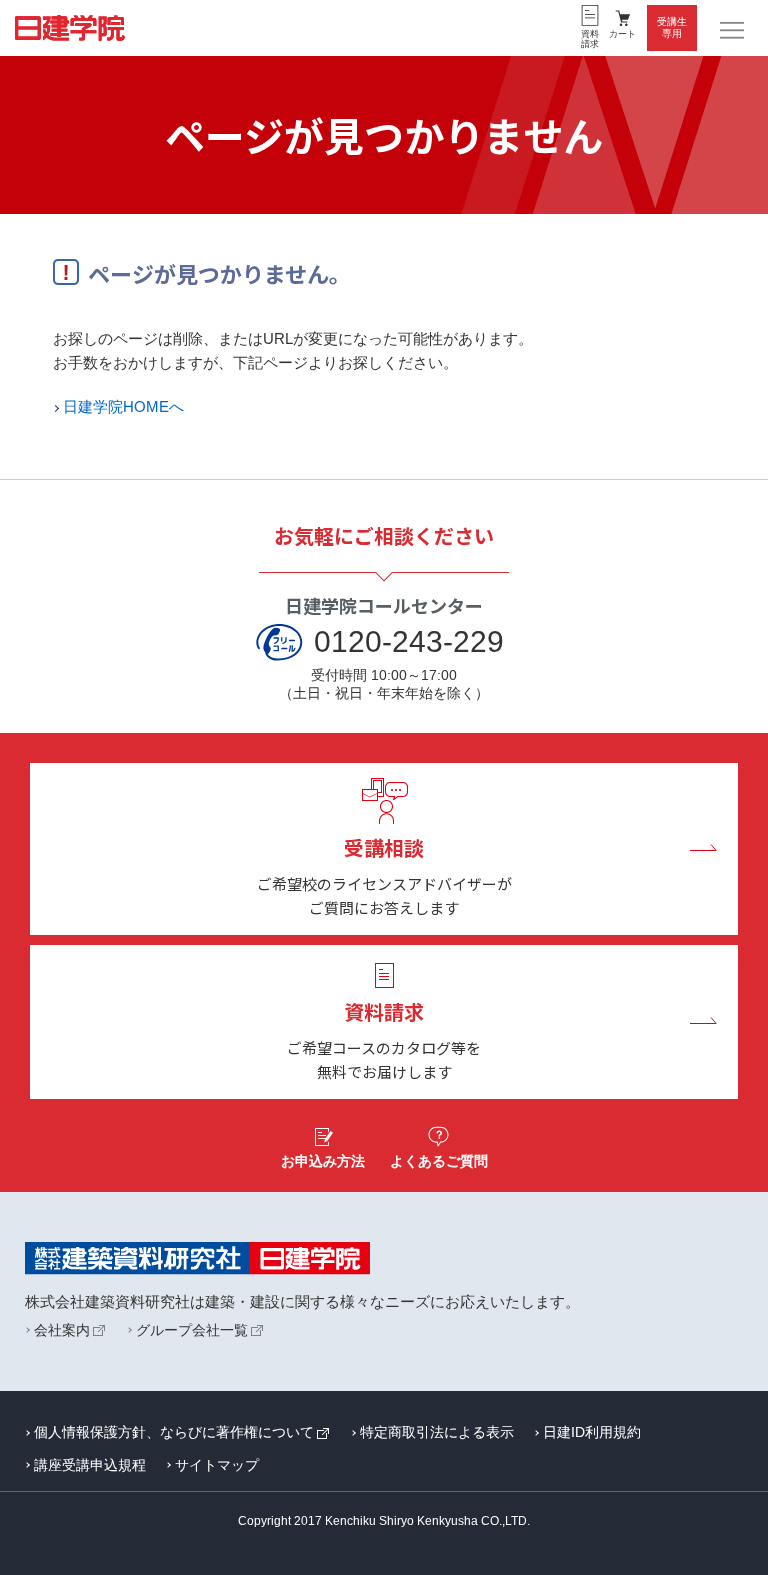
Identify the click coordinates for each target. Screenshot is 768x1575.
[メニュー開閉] (733, 31)
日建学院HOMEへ (123, 406)
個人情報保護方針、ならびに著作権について (174, 1432)
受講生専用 (672, 27)
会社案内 (62, 1330)
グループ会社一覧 (192, 1330)
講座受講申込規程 (90, 1465)
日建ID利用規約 (592, 1432)
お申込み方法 (323, 1161)
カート (622, 34)
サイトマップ (217, 1465)
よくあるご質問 (439, 1161)
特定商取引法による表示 (437, 1432)
